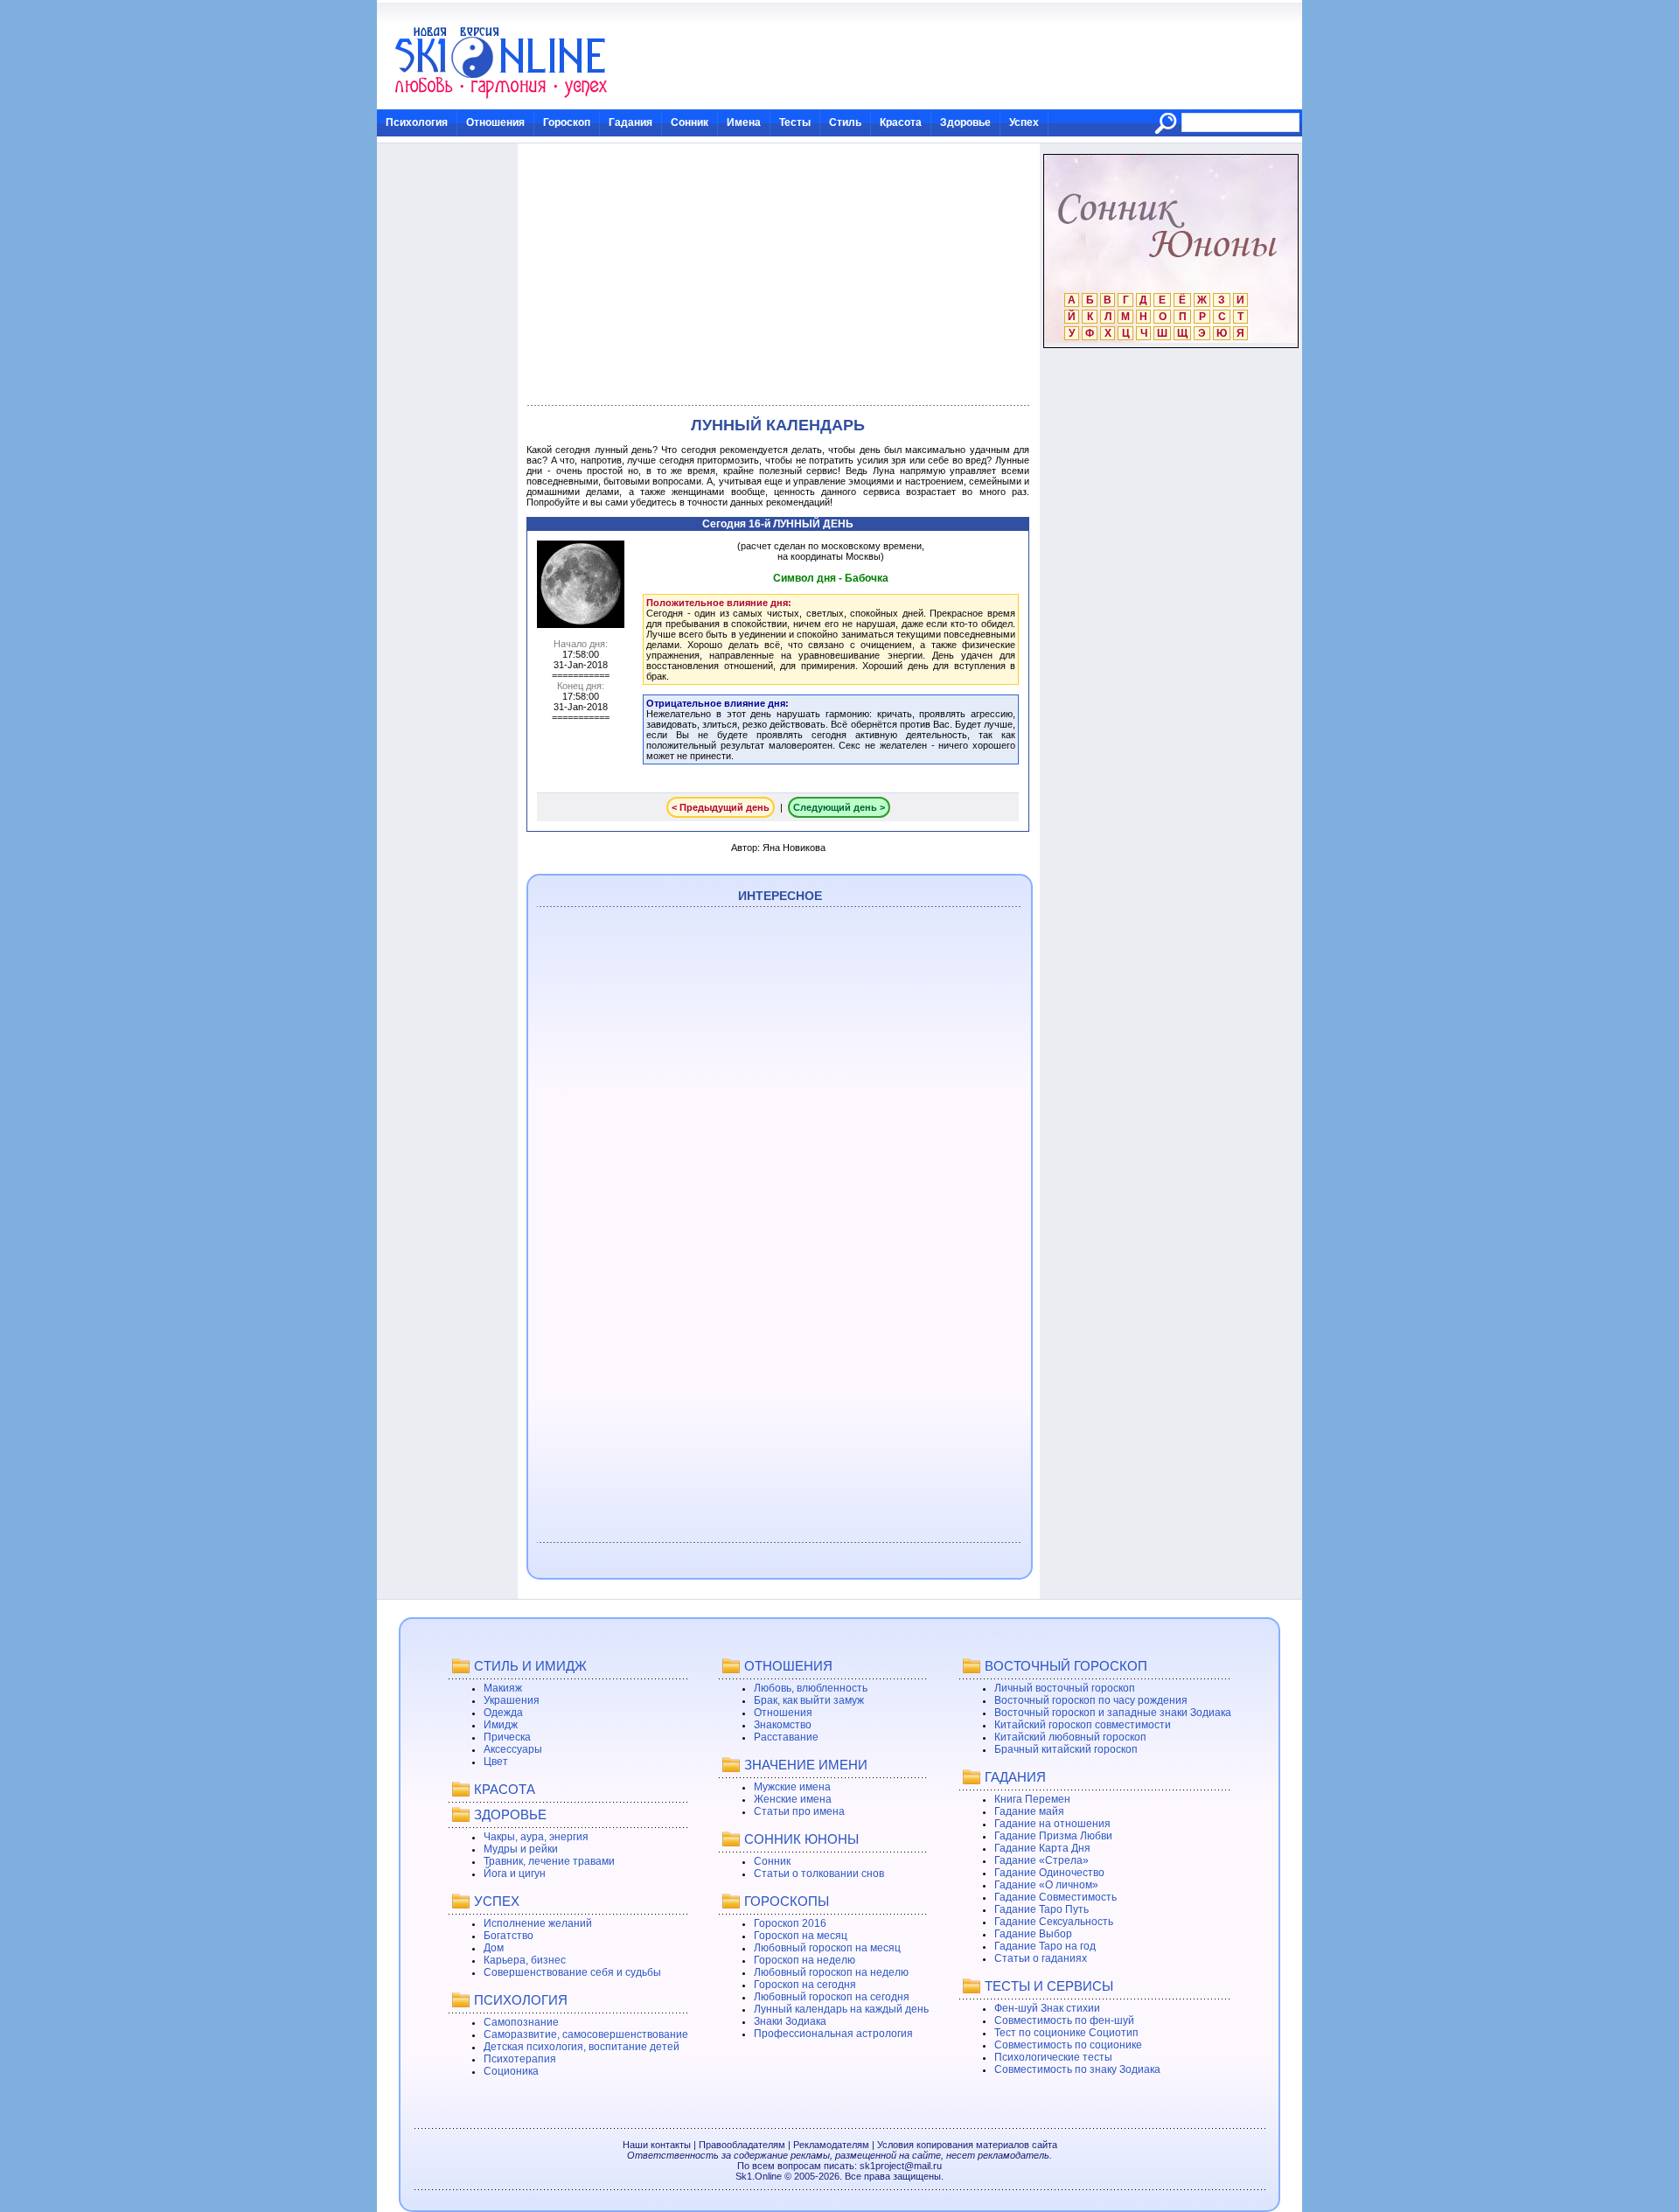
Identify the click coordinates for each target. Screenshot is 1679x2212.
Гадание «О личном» (1046, 1885)
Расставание (786, 1737)
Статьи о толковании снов (819, 1874)
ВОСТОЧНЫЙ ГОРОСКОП (1066, 1666)
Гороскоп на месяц (801, 1936)
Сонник (690, 122)
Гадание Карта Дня (1042, 1848)
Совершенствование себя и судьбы (572, 1972)
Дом (494, 1948)
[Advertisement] (778, 275)
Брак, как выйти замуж (809, 1700)
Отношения (495, 122)
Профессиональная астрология (833, 2034)
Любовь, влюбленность (811, 1688)
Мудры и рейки (521, 1849)
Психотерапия (520, 2059)
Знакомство (783, 1725)
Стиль (845, 122)
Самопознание (521, 2022)
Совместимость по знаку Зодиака (1077, 2069)
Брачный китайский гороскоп (1066, 1749)
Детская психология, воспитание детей (582, 2047)
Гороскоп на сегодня (805, 1985)
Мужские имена (792, 1787)
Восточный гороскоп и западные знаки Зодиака (1113, 1713)
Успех (1024, 122)
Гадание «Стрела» (1042, 1860)
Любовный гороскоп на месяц (827, 1948)
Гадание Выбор (1033, 1934)
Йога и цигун (515, 1874)
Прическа (507, 1737)
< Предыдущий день (721, 807)
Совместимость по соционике (1068, 2045)
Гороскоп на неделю (805, 1960)
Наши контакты (657, 2145)
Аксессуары (513, 1749)
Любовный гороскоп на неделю (831, 1972)
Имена (744, 122)
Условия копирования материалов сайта (967, 2145)
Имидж (501, 1725)
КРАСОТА (505, 1789)
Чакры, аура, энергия (536, 1837)
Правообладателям (742, 2145)
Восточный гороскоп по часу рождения (1091, 1700)
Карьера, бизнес (525, 1960)
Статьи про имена (799, 1811)
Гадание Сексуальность (1054, 1922)
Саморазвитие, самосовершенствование (586, 2034)
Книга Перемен (1032, 1799)
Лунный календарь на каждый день (841, 2009)
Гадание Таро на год (1045, 1946)
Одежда (503, 1713)
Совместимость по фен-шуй (1064, 2020)
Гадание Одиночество (1049, 1873)
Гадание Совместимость (1055, 1897)
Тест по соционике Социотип (1066, 2033)
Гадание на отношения (1052, 1824)
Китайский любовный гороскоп (1070, 1737)
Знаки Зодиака (790, 2021)
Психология (417, 122)
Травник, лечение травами (549, 1861)
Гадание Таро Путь (1042, 1909)
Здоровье (965, 122)
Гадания (630, 122)
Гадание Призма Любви (1053, 1836)
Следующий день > (839, 807)
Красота (901, 122)
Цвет (496, 1762)
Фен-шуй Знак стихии (1047, 2008)
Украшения (512, 1700)
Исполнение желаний (538, 1923)
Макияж (503, 1688)
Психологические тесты (1053, 2057)
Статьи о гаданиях (1041, 1958)
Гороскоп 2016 (790, 1923)
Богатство (509, 1936)
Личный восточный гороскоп (1065, 1688)
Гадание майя (1029, 1811)
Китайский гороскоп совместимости (1083, 1725)
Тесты (795, 122)
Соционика (511, 2071)
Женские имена (793, 1799)
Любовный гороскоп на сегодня (832, 1997)
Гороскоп (567, 122)
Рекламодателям (831, 2145)
